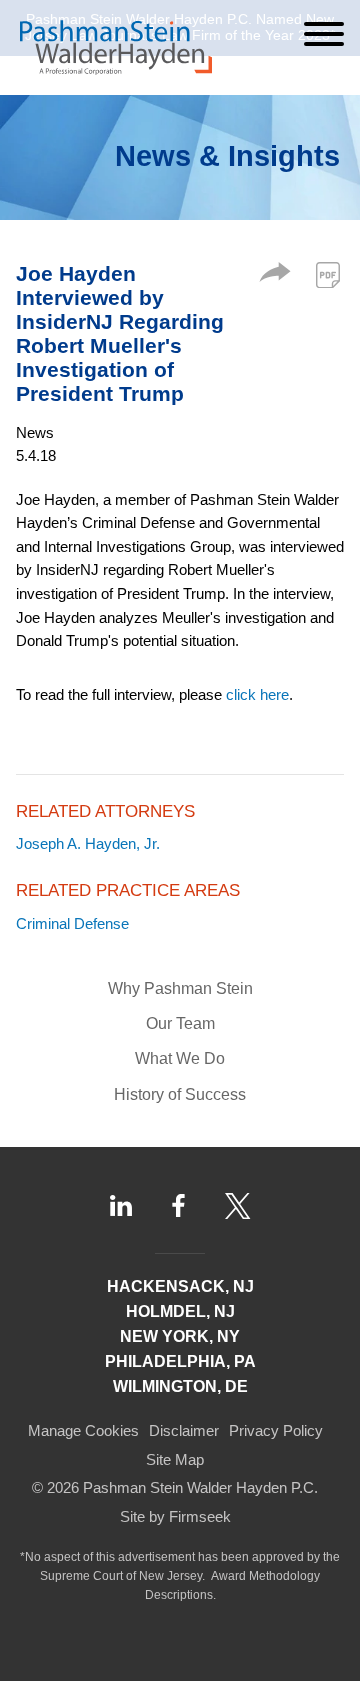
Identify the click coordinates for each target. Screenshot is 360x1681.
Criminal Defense (72, 923)
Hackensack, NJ (180, 1286)
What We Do (180, 1058)
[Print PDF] (328, 275)
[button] (275, 276)
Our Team (180, 1023)
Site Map (175, 1459)
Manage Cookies (83, 1430)
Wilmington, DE (180, 1386)
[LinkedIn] (121, 1205)
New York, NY (180, 1336)
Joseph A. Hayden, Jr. (88, 843)
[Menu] (324, 34)
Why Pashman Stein (180, 988)
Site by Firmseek (175, 1516)
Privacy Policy (276, 1430)
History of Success (180, 1094)
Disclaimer (184, 1430)
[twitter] (238, 1206)
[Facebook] (178, 1206)
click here (257, 694)
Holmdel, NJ (180, 1311)
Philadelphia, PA (180, 1361)
